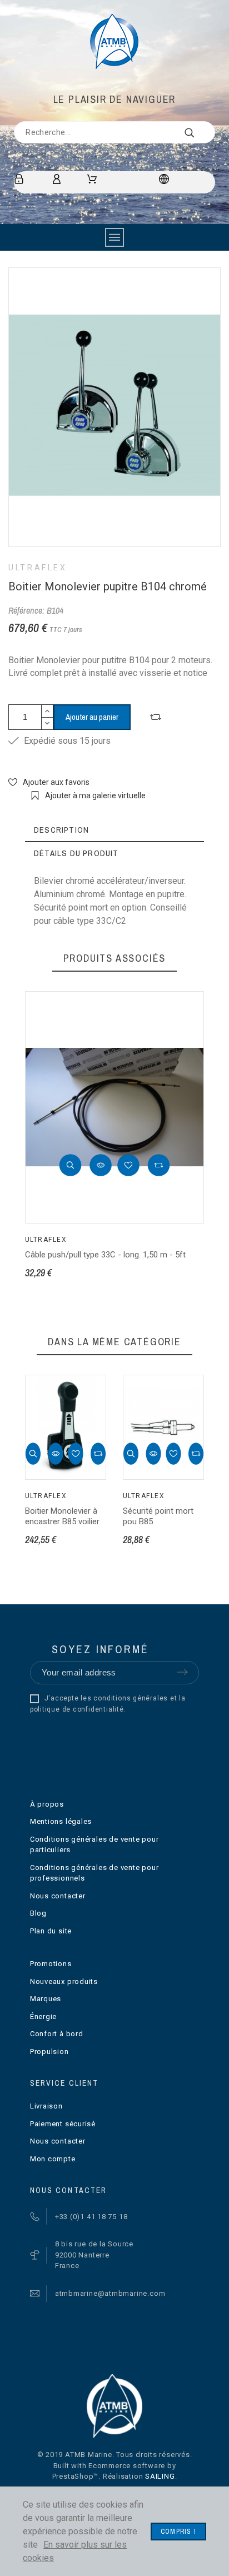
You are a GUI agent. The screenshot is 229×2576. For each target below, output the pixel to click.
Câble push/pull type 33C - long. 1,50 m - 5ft (105, 1255)
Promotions (51, 1964)
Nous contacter (58, 1896)
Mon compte (53, 2159)
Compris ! (178, 2532)
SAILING (160, 2476)
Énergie (43, 2016)
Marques (46, 1999)
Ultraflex (38, 568)
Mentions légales (61, 1821)
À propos (47, 1804)
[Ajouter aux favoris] (128, 1165)
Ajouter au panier (92, 717)
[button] (71, 1165)
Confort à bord (57, 2034)
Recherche (201, 132)
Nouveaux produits (64, 1981)
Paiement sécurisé (63, 2124)
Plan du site (51, 1931)
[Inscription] (21, 179)
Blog (38, 1913)
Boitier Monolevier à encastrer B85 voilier (62, 1516)
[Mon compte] (59, 179)
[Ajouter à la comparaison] (156, 717)
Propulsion (49, 2052)
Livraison (46, 2106)
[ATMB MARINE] (114, 42)
